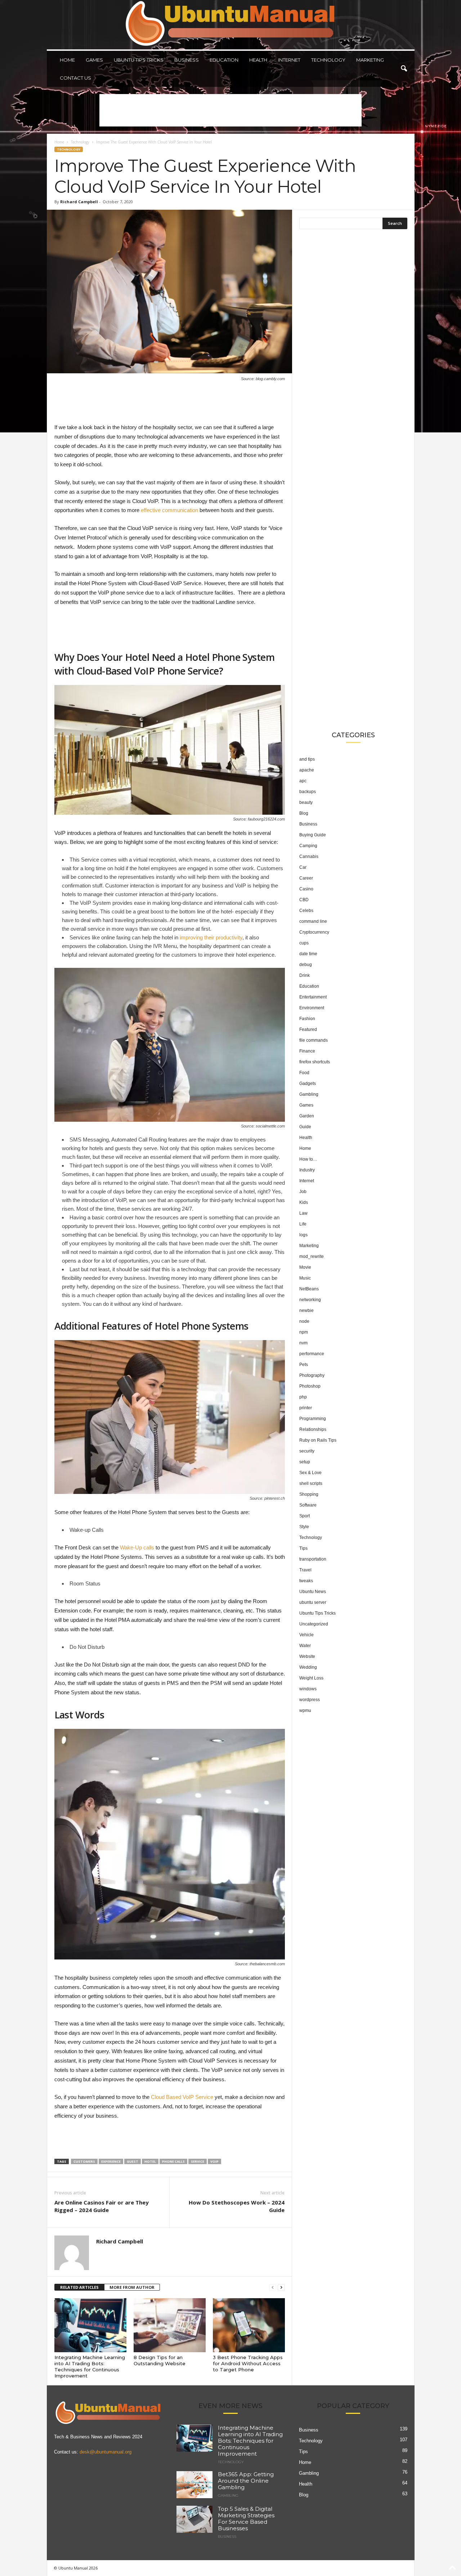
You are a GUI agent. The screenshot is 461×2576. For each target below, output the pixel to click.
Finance (307, 1051)
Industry (307, 1170)
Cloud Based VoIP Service (182, 2097)
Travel (305, 1570)
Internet (289, 60)
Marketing (370, 60)
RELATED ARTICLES (79, 2287)
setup (305, 1462)
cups (304, 943)
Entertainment (313, 997)
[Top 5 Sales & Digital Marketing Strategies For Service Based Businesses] (194, 2519)
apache (307, 770)
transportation (313, 1559)
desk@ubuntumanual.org (106, 2452)
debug (306, 965)
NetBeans (309, 1289)
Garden (307, 1116)
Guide (305, 1127)
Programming (313, 1419)
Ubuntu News (313, 1592)
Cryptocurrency (314, 932)
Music (305, 1278)
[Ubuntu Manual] (231, 25)
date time (308, 954)
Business (187, 60)
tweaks (306, 1581)
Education (224, 60)
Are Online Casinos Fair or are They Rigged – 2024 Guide (102, 2206)
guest (133, 2161)
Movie (305, 1267)
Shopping (309, 1494)
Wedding (308, 1667)
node (304, 1321)
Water (305, 1646)
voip (214, 2161)
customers (84, 2161)
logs (303, 1235)
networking (310, 1300)
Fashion (307, 1019)
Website (307, 1656)
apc (303, 781)
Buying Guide (313, 835)
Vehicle (306, 1635)
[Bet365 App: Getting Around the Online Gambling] (194, 2485)
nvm (303, 1343)
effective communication (169, 510)
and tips (307, 759)
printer (306, 1408)
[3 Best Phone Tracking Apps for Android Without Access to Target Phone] (249, 2325)
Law (303, 1213)
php (303, 1397)
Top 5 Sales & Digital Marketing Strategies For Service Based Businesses (246, 2519)
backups (308, 792)
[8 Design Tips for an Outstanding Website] (170, 2325)
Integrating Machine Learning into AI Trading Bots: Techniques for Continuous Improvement (90, 2366)
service (198, 2161)
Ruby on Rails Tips (318, 1440)
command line (313, 921)
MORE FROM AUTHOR (132, 2287)
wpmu (305, 1710)
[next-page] (281, 2288)
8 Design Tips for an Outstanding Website (160, 2360)
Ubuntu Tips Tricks (139, 60)
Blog (304, 813)
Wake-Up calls (137, 1547)
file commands (314, 1040)
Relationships (313, 1429)
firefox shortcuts (315, 1062)
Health (258, 60)
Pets (304, 1365)
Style (304, 1527)
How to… (308, 1159)
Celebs (306, 911)
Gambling (309, 1094)
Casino (306, 889)
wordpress (310, 1700)
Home (67, 60)
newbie (306, 1311)
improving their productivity (211, 937)
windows (308, 1689)
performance (312, 1354)
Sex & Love (310, 1473)
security (307, 1451)
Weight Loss (311, 1678)
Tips (303, 1548)
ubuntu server (313, 1602)
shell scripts (311, 1483)
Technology (328, 60)
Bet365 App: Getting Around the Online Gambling (246, 2481)
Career (306, 878)
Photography (312, 1375)
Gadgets (308, 1084)
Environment (312, 1008)
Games (94, 60)
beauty (306, 802)
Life (303, 1224)
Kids (304, 1202)
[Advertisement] (230, 110)
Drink (305, 975)
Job (303, 1192)
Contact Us (75, 78)
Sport (305, 1516)
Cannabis (309, 857)
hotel (150, 2161)
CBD (304, 900)
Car (303, 867)
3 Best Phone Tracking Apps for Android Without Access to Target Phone (248, 2363)
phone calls (173, 2161)
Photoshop (310, 1386)
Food (304, 1073)
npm (304, 1332)
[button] (404, 69)
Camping (308, 846)
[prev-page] (273, 2288)
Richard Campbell (79, 202)
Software (308, 1505)
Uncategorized (314, 1624)
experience (111, 2161)
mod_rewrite (312, 1256)
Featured (308, 1029)
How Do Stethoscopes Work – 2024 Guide (237, 2206)
